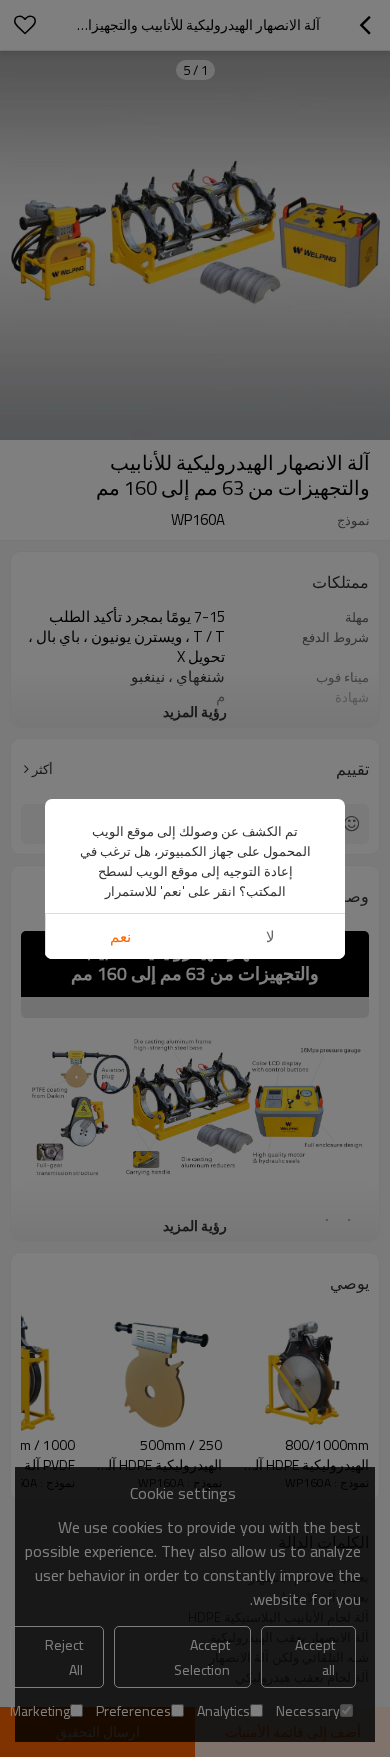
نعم (120, 936)
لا (270, 936)
